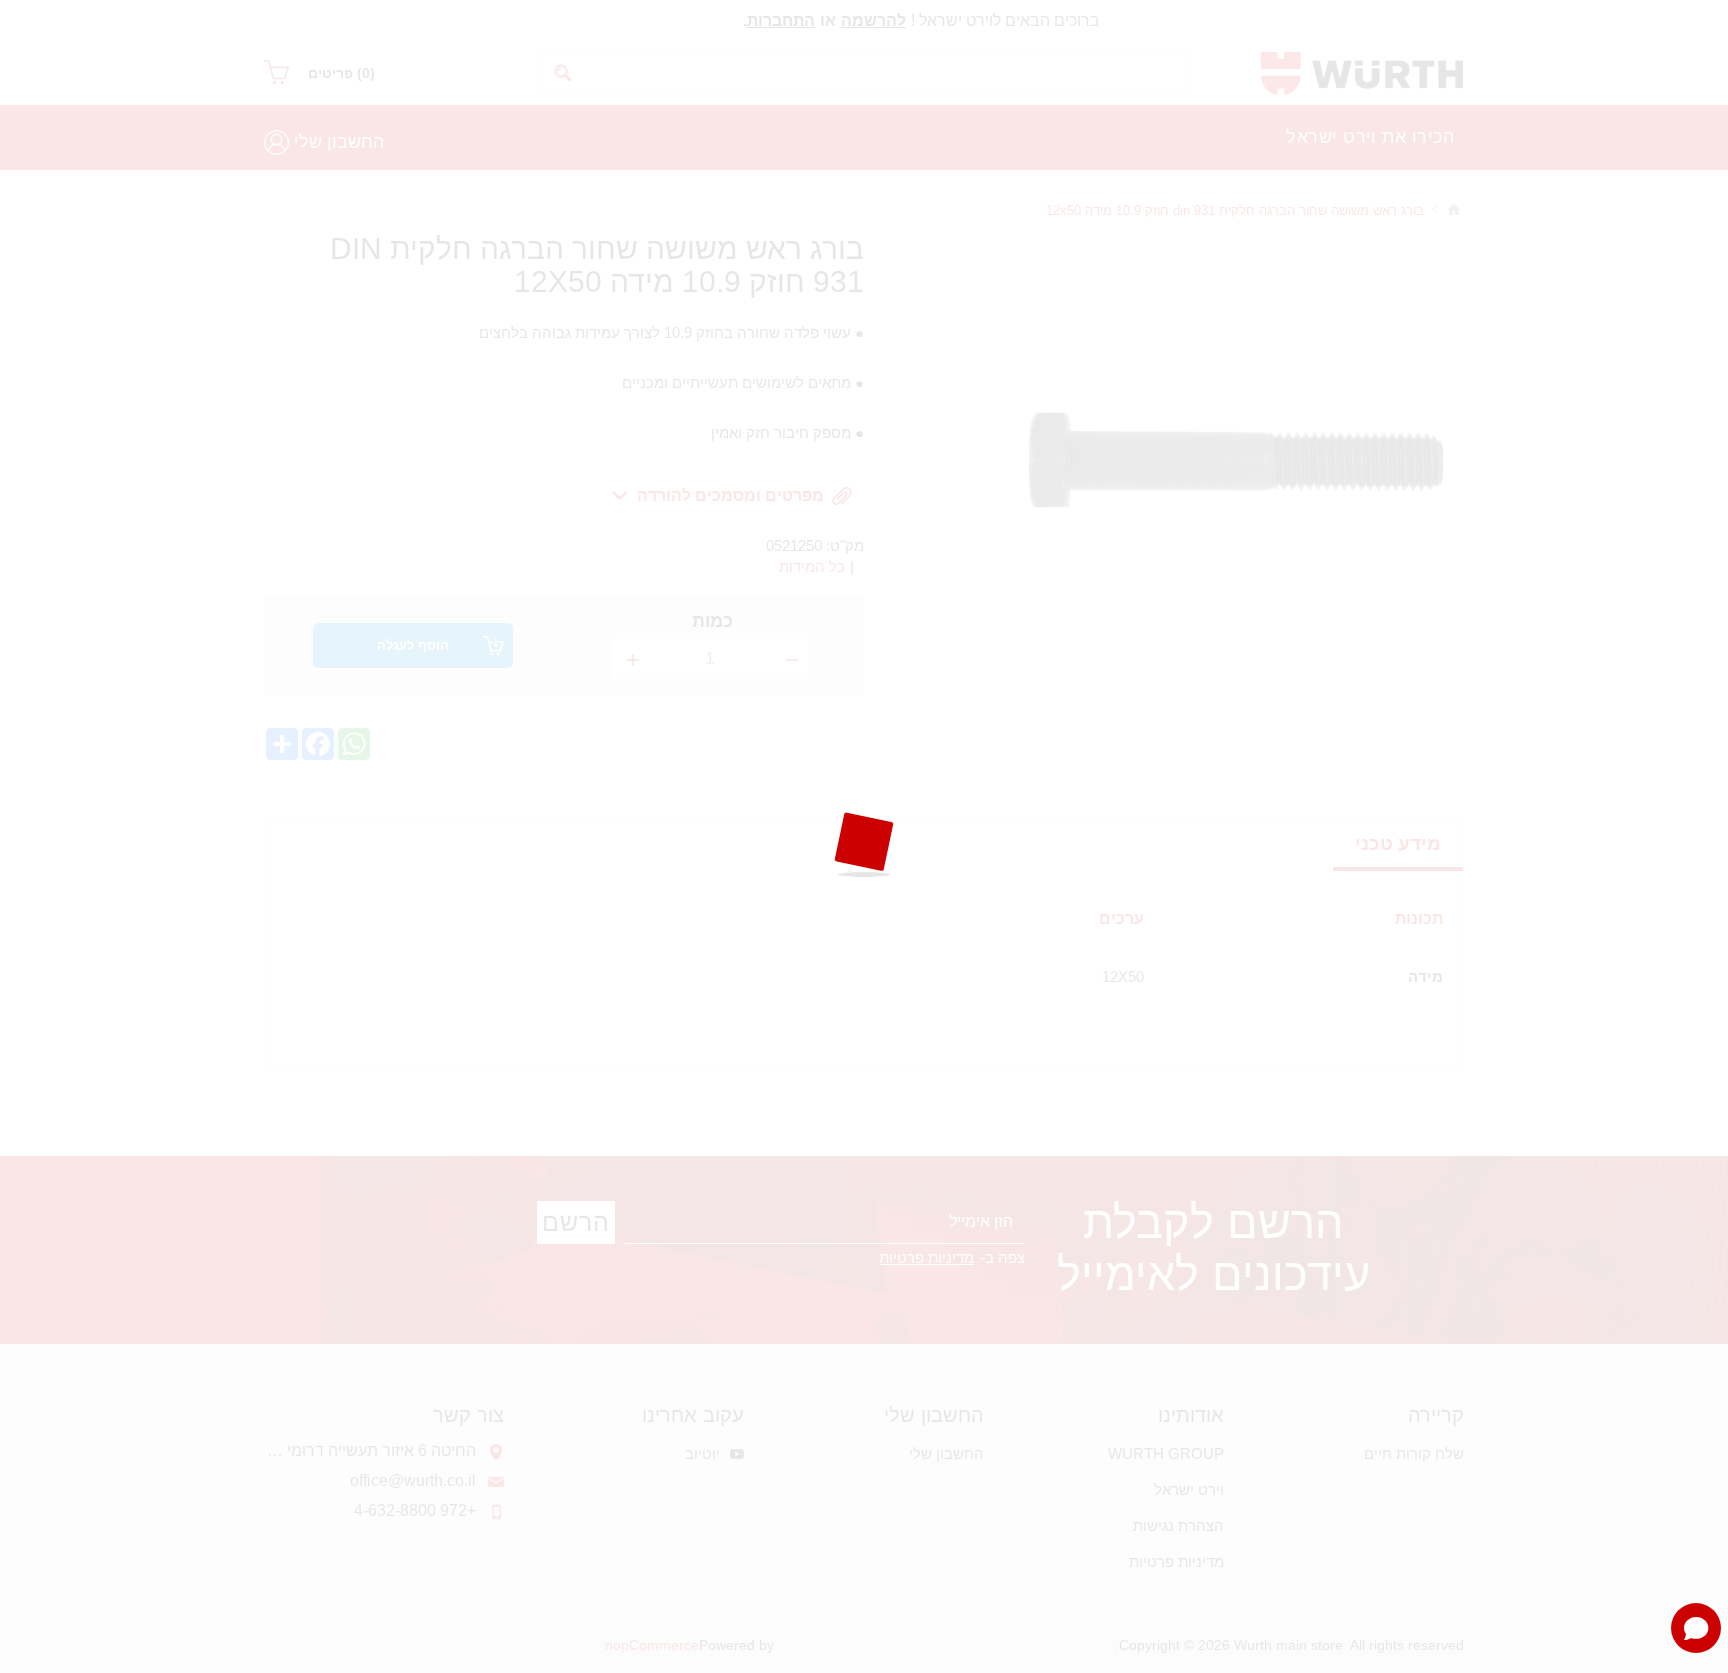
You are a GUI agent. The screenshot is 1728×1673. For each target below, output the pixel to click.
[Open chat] (1696, 1628)
